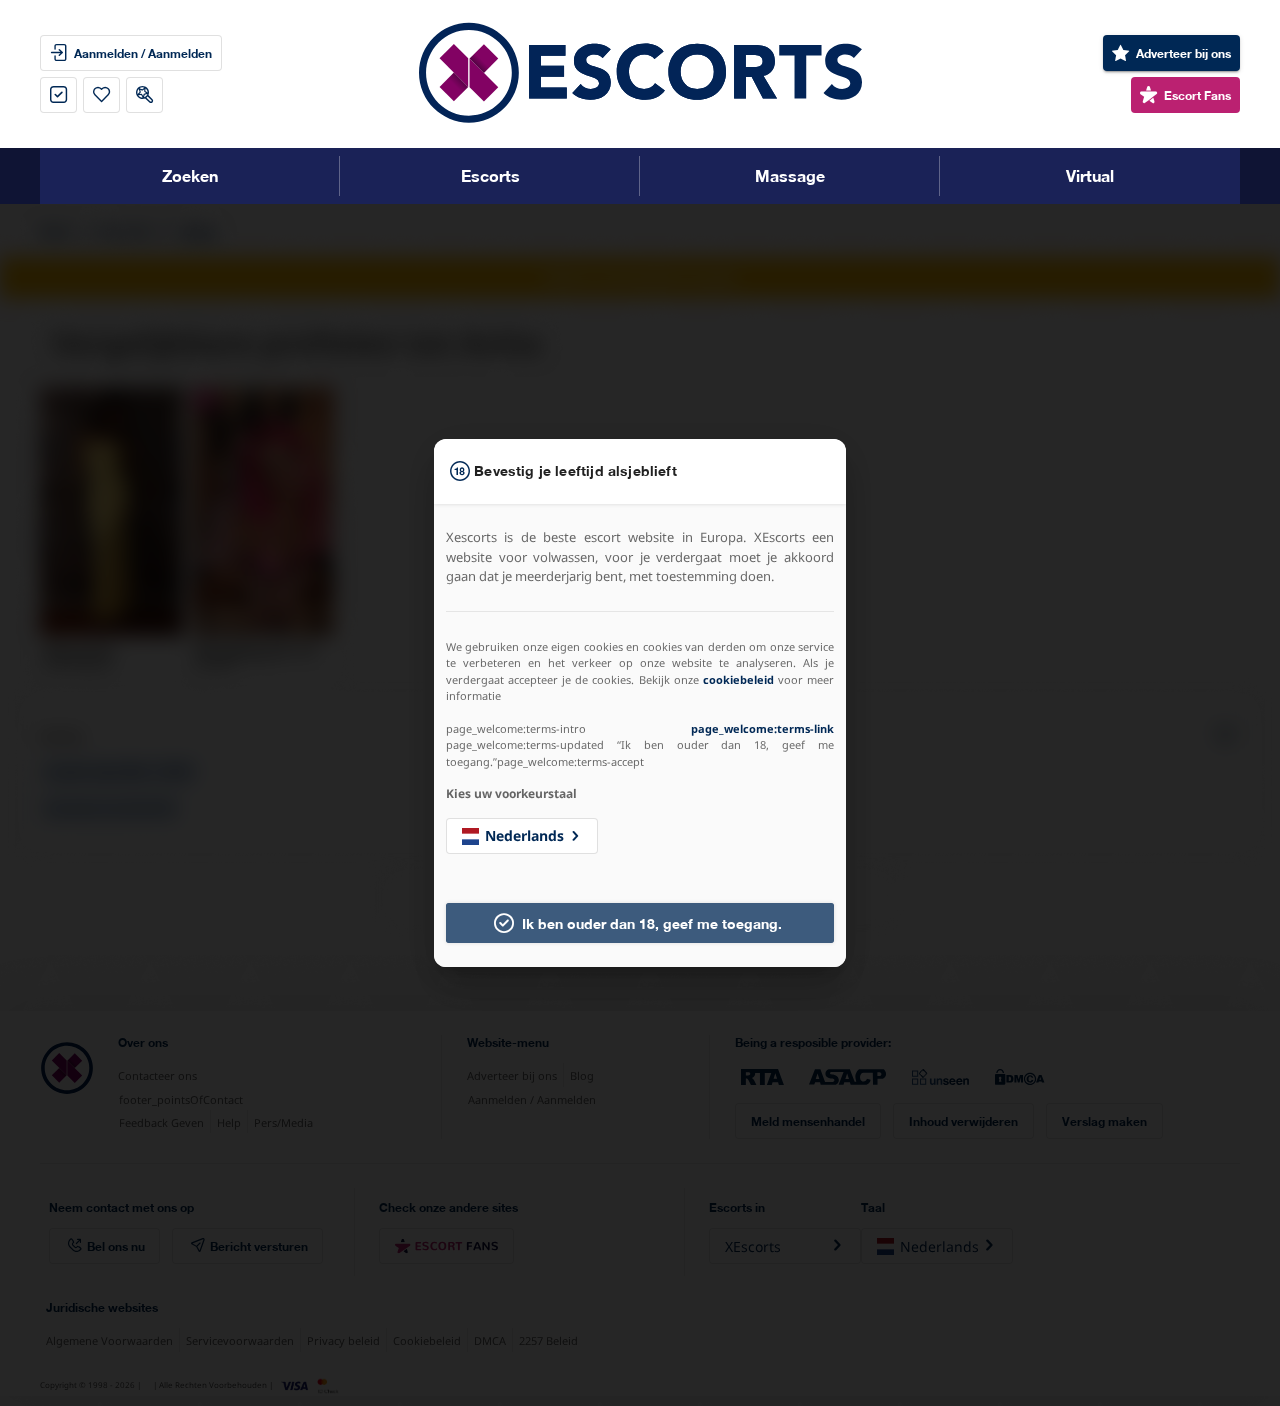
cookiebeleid (738, 679)
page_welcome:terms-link (762, 728)
